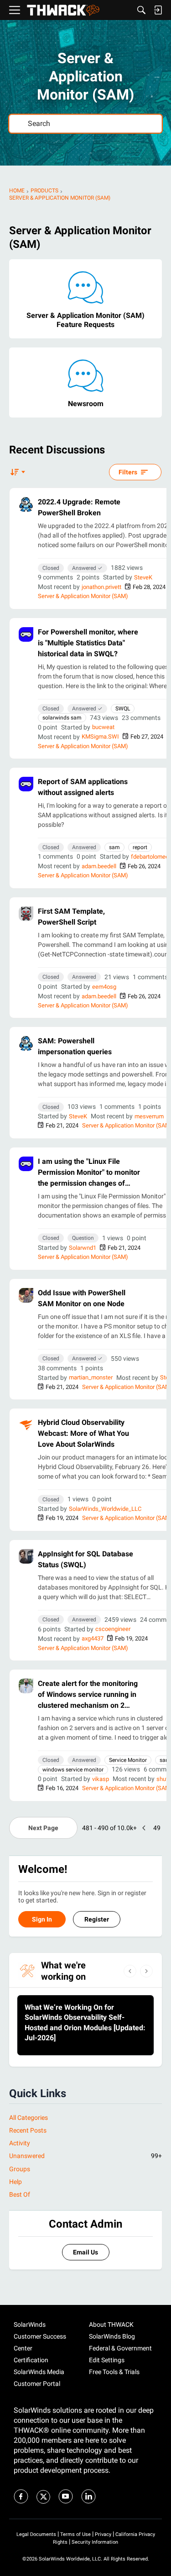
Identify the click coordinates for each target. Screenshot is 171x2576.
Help (16, 2182)
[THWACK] (63, 10)
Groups (20, 2169)
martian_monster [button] (91, 1377)
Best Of (20, 2194)
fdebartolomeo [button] (150, 857)
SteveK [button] (143, 577)
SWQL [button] (123, 709)
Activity (20, 2143)
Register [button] (97, 1919)
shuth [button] (164, 1779)
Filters (128, 472)
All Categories (28, 2118)
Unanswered (85, 2156)
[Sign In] (158, 10)
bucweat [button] (103, 727)
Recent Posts (28, 2130)
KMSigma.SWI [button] (100, 737)
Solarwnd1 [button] (83, 1248)
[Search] (141, 10)
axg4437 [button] (93, 1638)
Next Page (43, 1828)
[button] (26, 504)
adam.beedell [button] (99, 866)
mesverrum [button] (149, 1116)
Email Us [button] (85, 2252)
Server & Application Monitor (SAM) (83, 596)
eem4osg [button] (104, 987)
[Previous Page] (144, 1828)
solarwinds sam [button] (62, 718)
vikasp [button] (101, 1779)
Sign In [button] (42, 1919)
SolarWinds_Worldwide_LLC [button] (105, 1509)
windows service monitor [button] (73, 1770)
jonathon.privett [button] (101, 587)
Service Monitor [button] (128, 1760)
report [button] (140, 847)
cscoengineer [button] (113, 1629)
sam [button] (114, 847)
